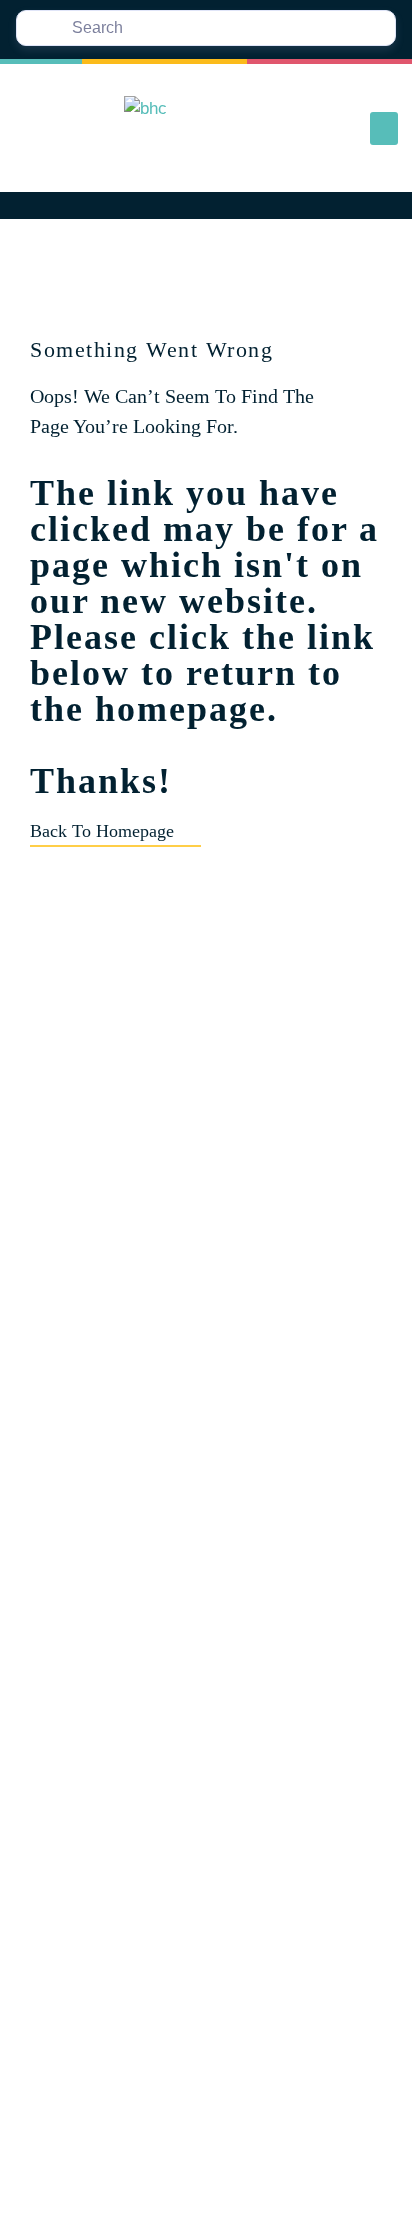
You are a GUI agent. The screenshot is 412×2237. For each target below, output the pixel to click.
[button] (384, 128)
